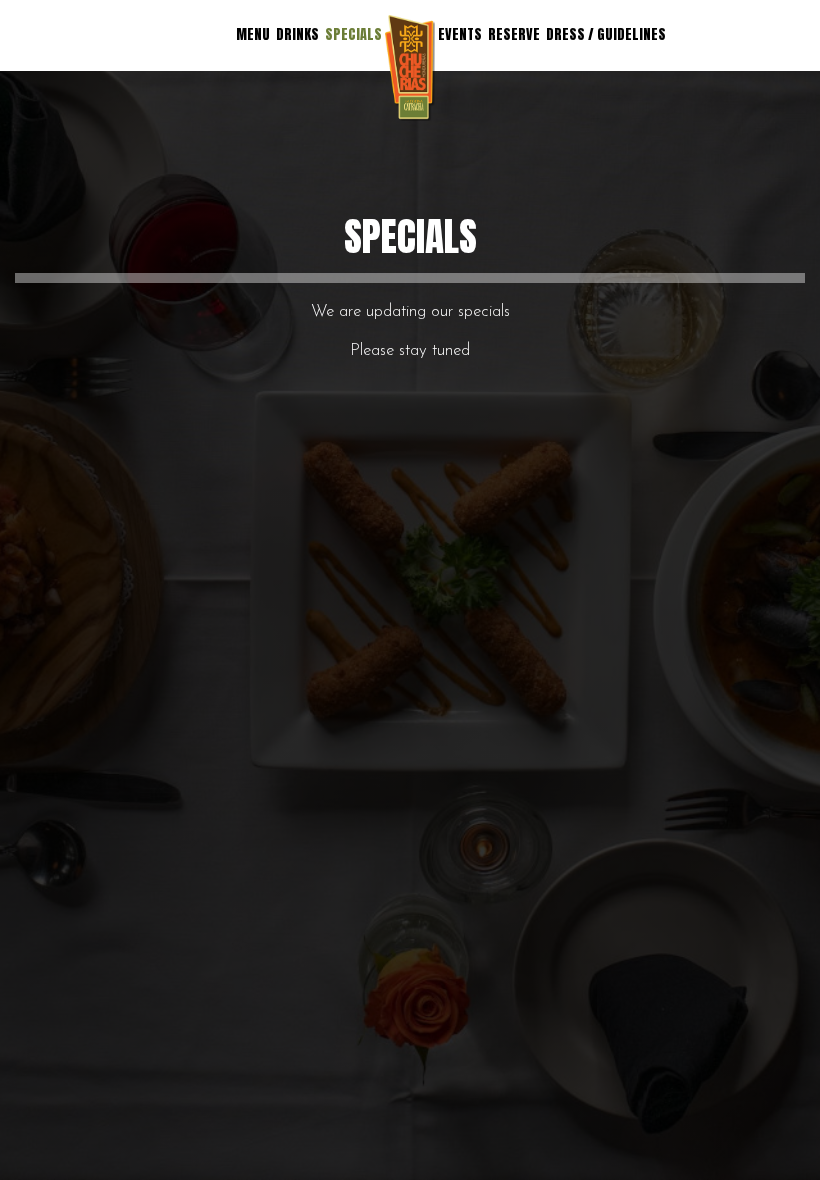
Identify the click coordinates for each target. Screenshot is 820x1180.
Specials (353, 35)
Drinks (297, 35)
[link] (410, 68)
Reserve (514, 35)
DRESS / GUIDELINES (606, 35)
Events (460, 35)
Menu (253, 35)
